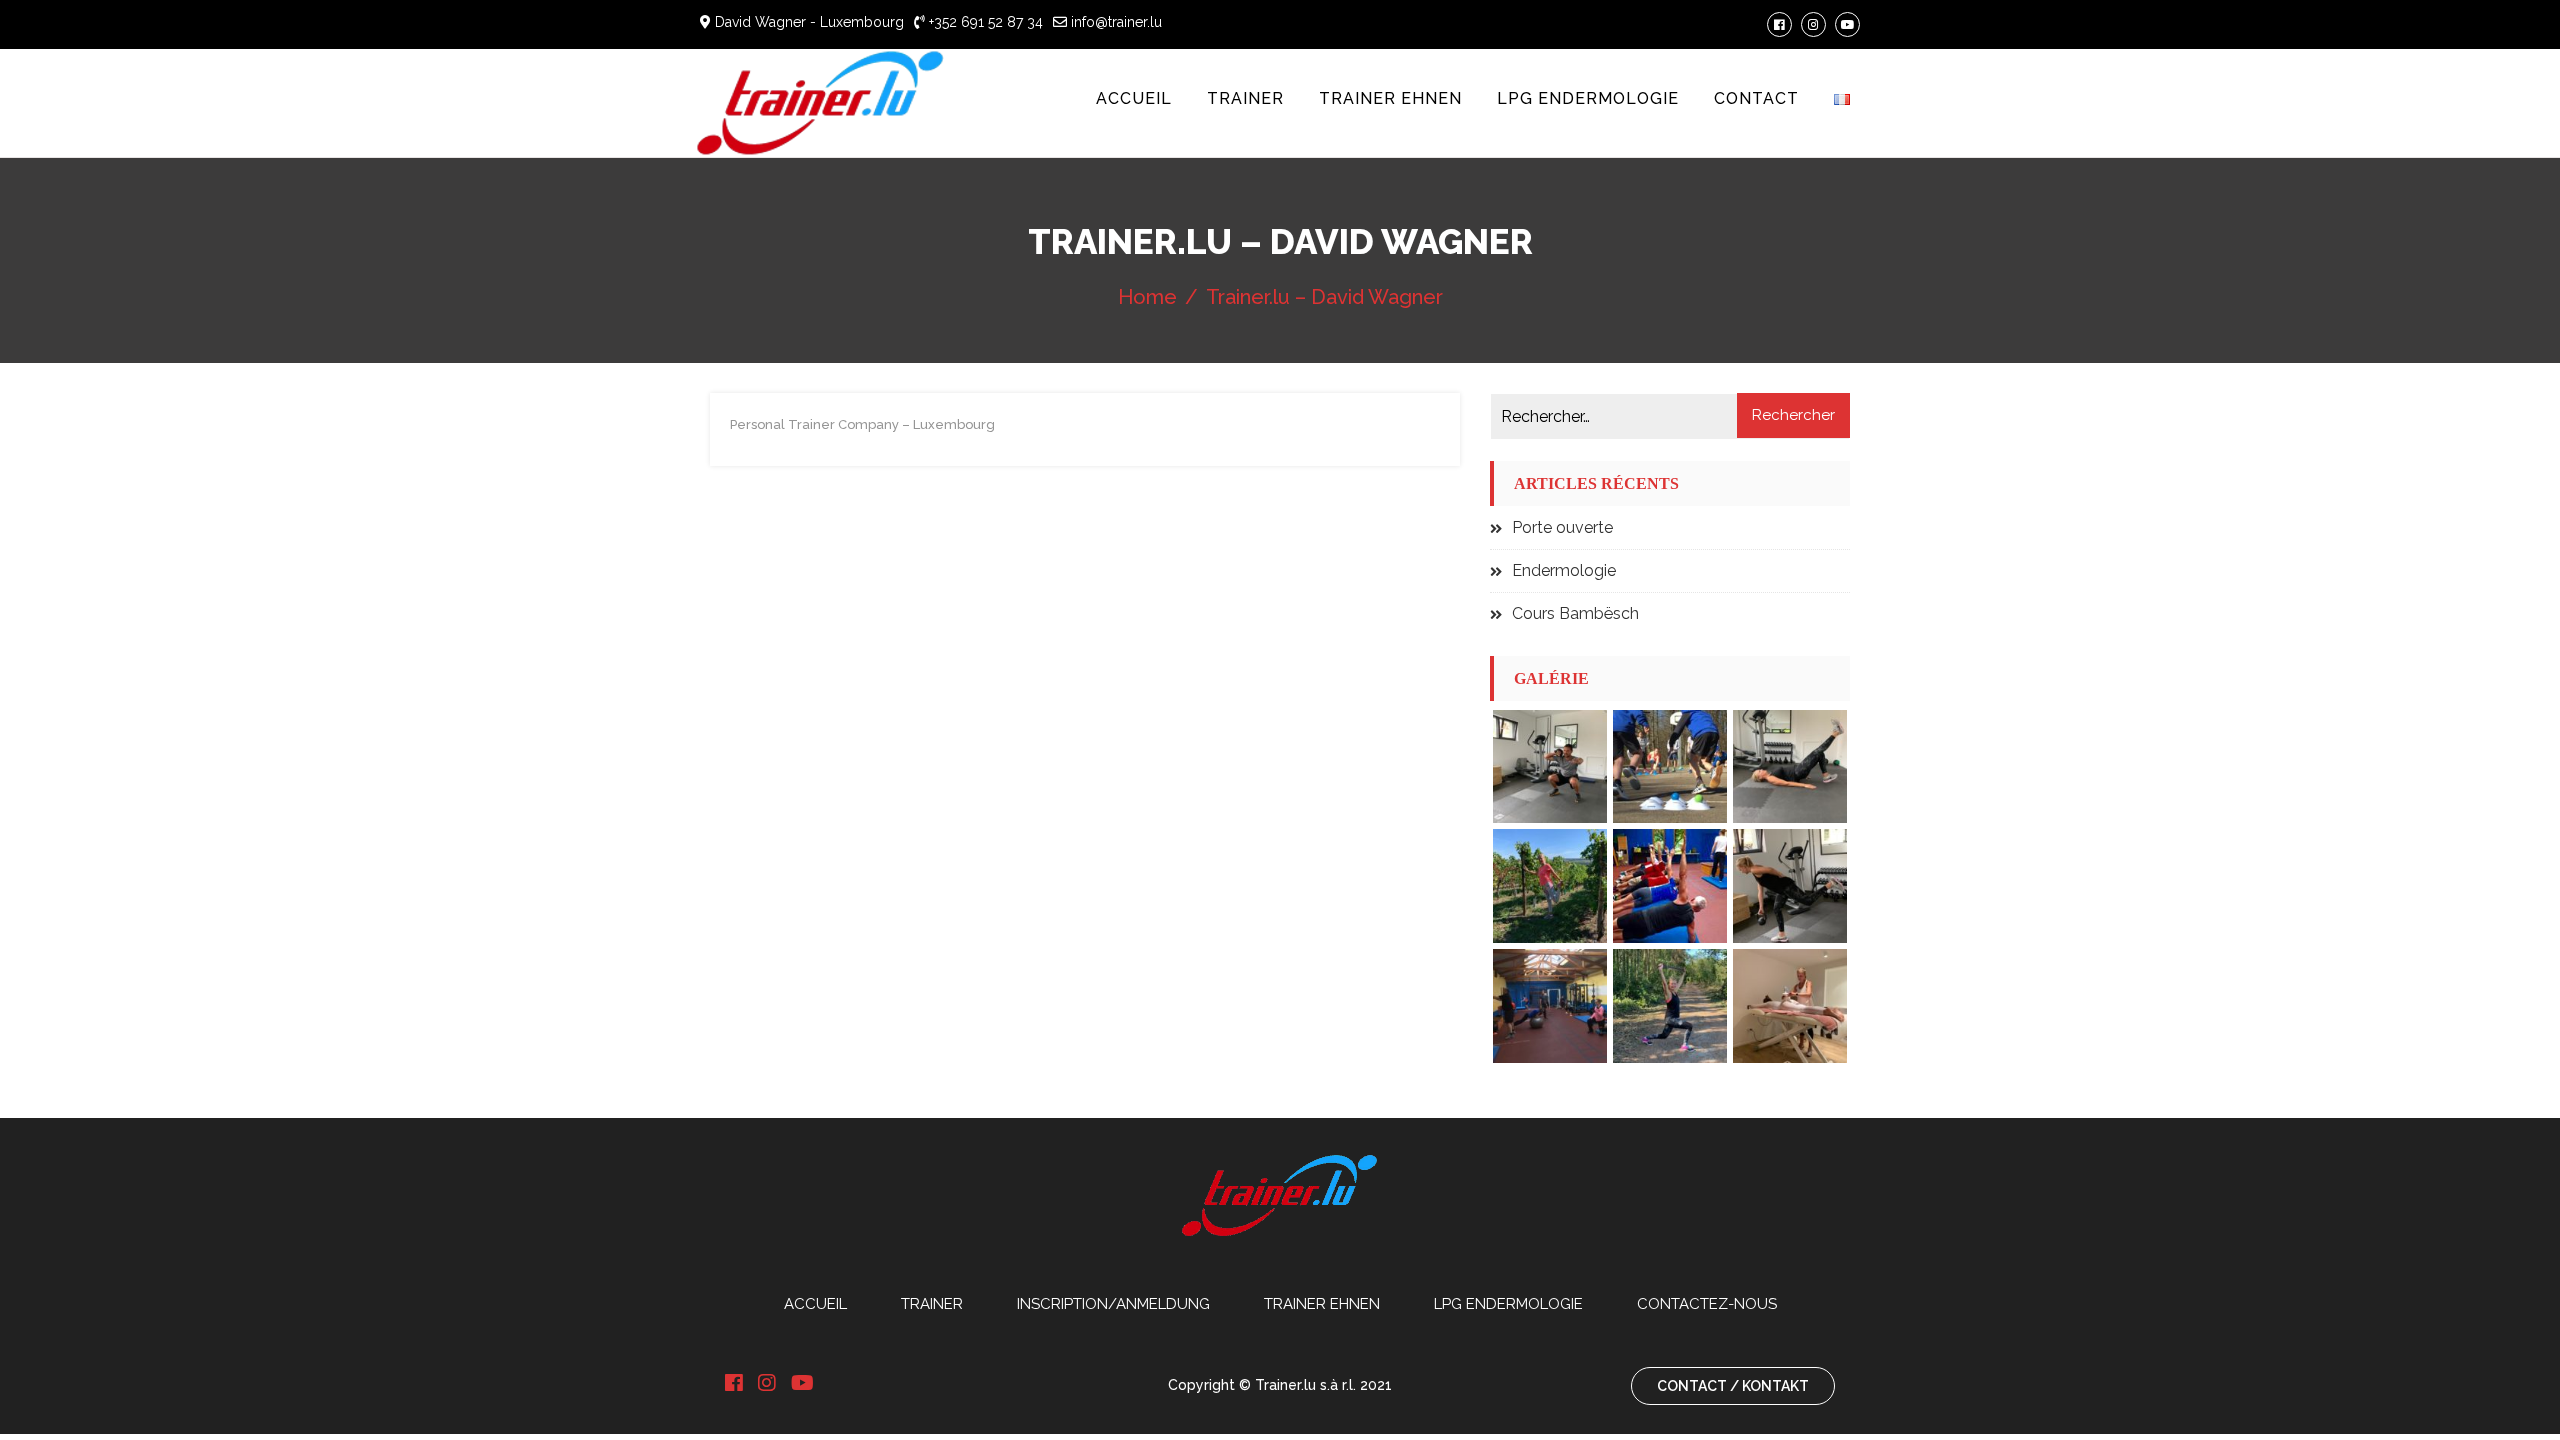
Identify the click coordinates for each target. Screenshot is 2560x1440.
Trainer (1245, 98)
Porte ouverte (1562, 527)
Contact (1756, 98)
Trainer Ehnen (1390, 98)
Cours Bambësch (1575, 613)
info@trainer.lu (1114, 22)
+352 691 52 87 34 (984, 22)
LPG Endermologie (1588, 98)
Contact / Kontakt (1733, 1386)
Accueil (1134, 98)
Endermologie (1564, 570)
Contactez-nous (1707, 1304)
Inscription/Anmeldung (1113, 1304)
